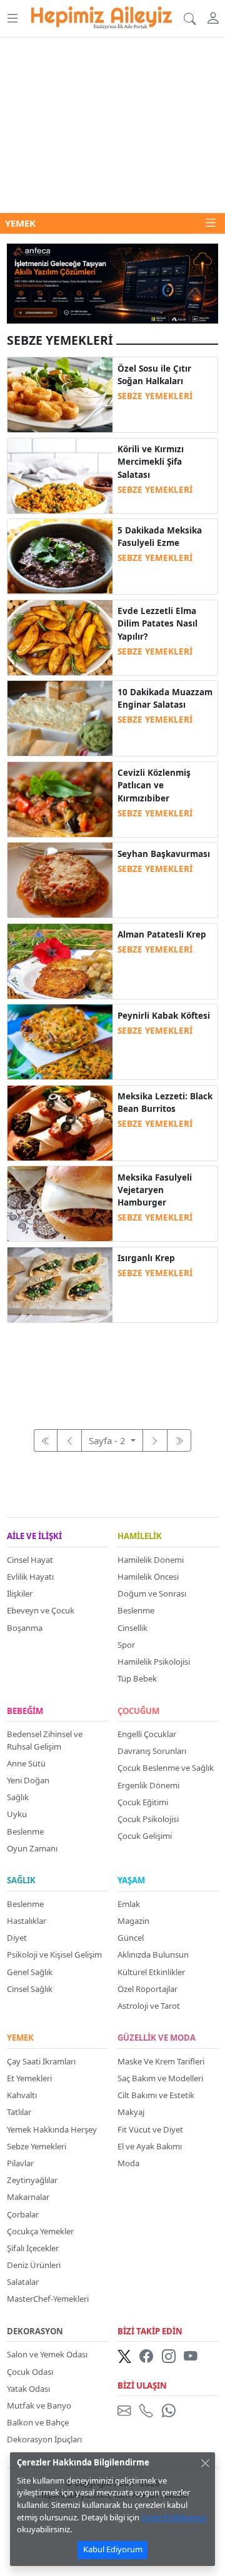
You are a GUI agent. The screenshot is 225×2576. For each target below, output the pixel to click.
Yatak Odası (28, 2389)
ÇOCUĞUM (138, 1712)
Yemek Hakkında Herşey (52, 2129)
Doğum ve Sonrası (152, 1593)
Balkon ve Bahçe (38, 2422)
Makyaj (131, 2112)
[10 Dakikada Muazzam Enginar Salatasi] (60, 717)
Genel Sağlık (30, 1972)
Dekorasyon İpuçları (44, 2439)
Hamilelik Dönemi (151, 1560)
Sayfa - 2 (108, 1440)
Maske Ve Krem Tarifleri (161, 2061)
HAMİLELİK (140, 1537)
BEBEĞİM (25, 1712)
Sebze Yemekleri (37, 2146)
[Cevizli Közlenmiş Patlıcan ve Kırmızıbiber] (60, 798)
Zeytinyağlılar (32, 2180)
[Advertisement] (112, 125)
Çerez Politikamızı (174, 2517)
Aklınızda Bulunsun (153, 1954)
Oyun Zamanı (32, 1848)
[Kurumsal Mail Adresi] (127, 2410)
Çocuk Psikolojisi (148, 1819)
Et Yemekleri (29, 2078)
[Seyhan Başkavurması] (60, 879)
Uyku (17, 1814)
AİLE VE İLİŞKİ (34, 1537)
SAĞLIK (21, 1881)
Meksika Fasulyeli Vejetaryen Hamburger (155, 1190)
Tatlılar (19, 2112)
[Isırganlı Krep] (60, 1284)
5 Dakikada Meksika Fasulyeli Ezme (160, 537)
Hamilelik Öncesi (148, 1577)
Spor (126, 1645)
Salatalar (23, 2282)
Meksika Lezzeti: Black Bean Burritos (165, 1102)
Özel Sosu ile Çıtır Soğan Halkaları (154, 375)
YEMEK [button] (20, 223)
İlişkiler (20, 1593)
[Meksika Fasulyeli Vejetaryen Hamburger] (60, 1202)
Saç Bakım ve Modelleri (160, 2078)
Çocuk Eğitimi (143, 1802)
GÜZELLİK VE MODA (157, 2038)
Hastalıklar (27, 1921)
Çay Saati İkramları (41, 2061)
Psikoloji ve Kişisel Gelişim (54, 1954)
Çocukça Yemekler (40, 2231)
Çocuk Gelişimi (145, 1836)
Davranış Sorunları (152, 1751)
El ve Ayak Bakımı (150, 2146)
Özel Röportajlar (147, 1989)
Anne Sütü (26, 1763)
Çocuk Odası (30, 2372)
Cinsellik (132, 1628)
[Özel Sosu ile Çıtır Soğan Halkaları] (60, 394)
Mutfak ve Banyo (39, 2405)
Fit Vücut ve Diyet (150, 2129)
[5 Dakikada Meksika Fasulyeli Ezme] (60, 555)
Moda (128, 2163)
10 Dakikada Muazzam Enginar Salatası (165, 698)
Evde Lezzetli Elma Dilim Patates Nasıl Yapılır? (157, 624)
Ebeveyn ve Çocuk (41, 1610)
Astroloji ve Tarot (149, 2006)
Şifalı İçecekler (33, 2248)
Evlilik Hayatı (30, 1577)
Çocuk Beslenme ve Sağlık (166, 1768)
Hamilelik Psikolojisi (154, 1662)
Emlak (129, 1904)
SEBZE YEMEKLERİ (155, 396)
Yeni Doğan (28, 1780)
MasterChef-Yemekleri (48, 2299)
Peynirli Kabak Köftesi (164, 1016)
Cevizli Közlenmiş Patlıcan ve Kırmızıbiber (154, 785)
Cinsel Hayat (30, 1560)
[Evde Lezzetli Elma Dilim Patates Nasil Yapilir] (60, 637)
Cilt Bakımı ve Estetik (156, 2095)
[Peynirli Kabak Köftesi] (60, 1041)
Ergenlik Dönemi (148, 1785)
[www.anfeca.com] (112, 282)
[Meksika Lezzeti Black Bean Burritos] (60, 1122)
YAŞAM (131, 1881)
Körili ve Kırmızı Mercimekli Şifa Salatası (151, 462)
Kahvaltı (22, 2095)
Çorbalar (23, 2214)
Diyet (17, 1938)
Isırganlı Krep (146, 1258)
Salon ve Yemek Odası (47, 2354)
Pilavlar (20, 2163)
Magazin (133, 1921)
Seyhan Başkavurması (164, 854)
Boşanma (25, 1628)
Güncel (131, 1938)
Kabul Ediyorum (113, 2549)
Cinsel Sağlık (30, 1989)
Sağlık (18, 1797)
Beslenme (136, 1610)
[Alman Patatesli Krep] (60, 960)
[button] (12, 18)
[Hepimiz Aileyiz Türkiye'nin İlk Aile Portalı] (102, 16)
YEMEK (20, 2038)
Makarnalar (28, 2197)
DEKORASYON (35, 2332)
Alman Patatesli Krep (162, 934)
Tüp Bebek (137, 1678)
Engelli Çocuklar (147, 1734)
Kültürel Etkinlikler (151, 1972)
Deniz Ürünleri (34, 2265)
